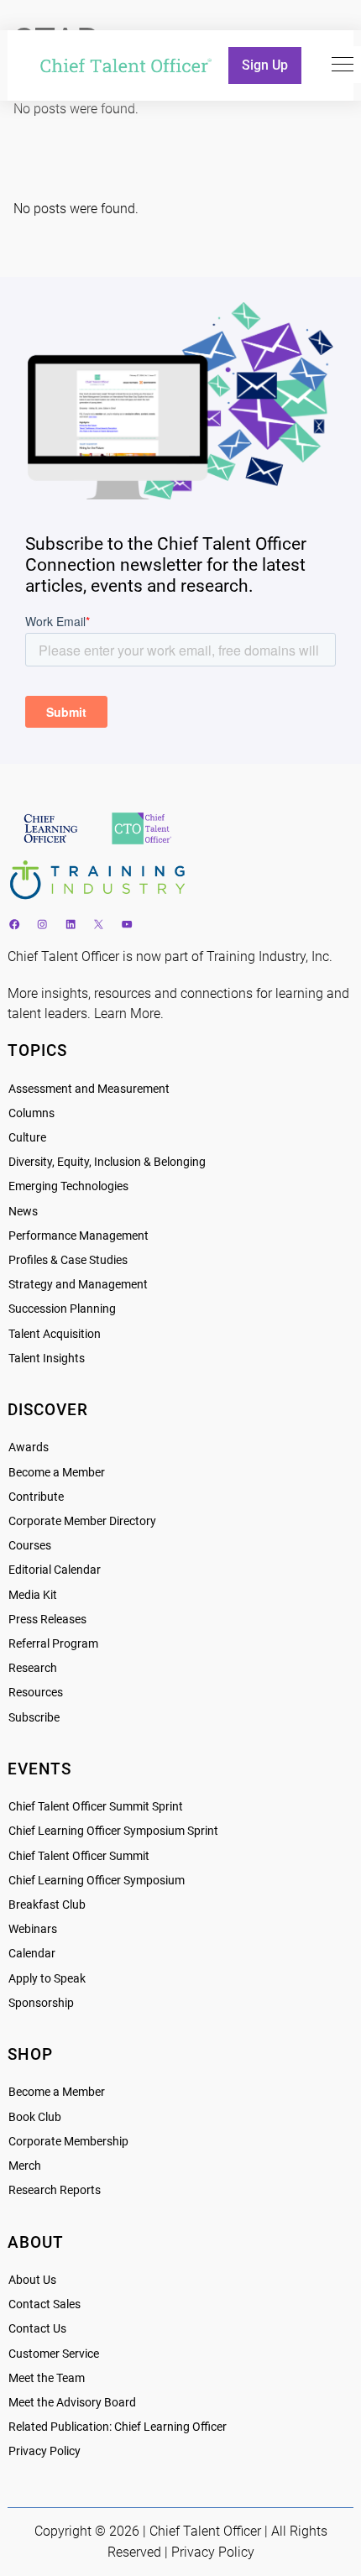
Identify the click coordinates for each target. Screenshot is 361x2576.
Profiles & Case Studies (68, 1260)
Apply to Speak (47, 1979)
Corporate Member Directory (82, 1521)
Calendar (32, 1954)
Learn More (127, 1014)
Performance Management (78, 1236)
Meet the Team (47, 2378)
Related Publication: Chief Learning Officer (118, 2427)
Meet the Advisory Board (72, 2403)
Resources (36, 1693)
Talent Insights (47, 1359)
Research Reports (55, 2190)
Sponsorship (41, 2003)
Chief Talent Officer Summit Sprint (96, 1807)
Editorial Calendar (55, 1570)
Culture (27, 1138)
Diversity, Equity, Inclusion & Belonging (107, 1162)
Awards (29, 1447)
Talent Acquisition (55, 1334)
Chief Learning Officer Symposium (97, 1881)
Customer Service (54, 2354)
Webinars (33, 1929)
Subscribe (34, 1718)
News (23, 1212)
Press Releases (47, 1620)
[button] (343, 65)
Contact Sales (44, 2304)
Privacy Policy (44, 2451)
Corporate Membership (68, 2142)
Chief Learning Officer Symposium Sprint (113, 1831)
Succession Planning (62, 1309)
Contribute (36, 1497)
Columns (31, 1113)
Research (33, 1668)
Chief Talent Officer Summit (79, 1856)
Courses (30, 1546)
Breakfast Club (47, 1905)
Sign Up (265, 65)
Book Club (35, 2117)
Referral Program (53, 1644)
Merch (25, 2166)
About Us (32, 2280)
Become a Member (57, 1473)
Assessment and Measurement (89, 1089)
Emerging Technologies (68, 1186)
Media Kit (33, 1595)
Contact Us (37, 2329)
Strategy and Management (78, 1285)
